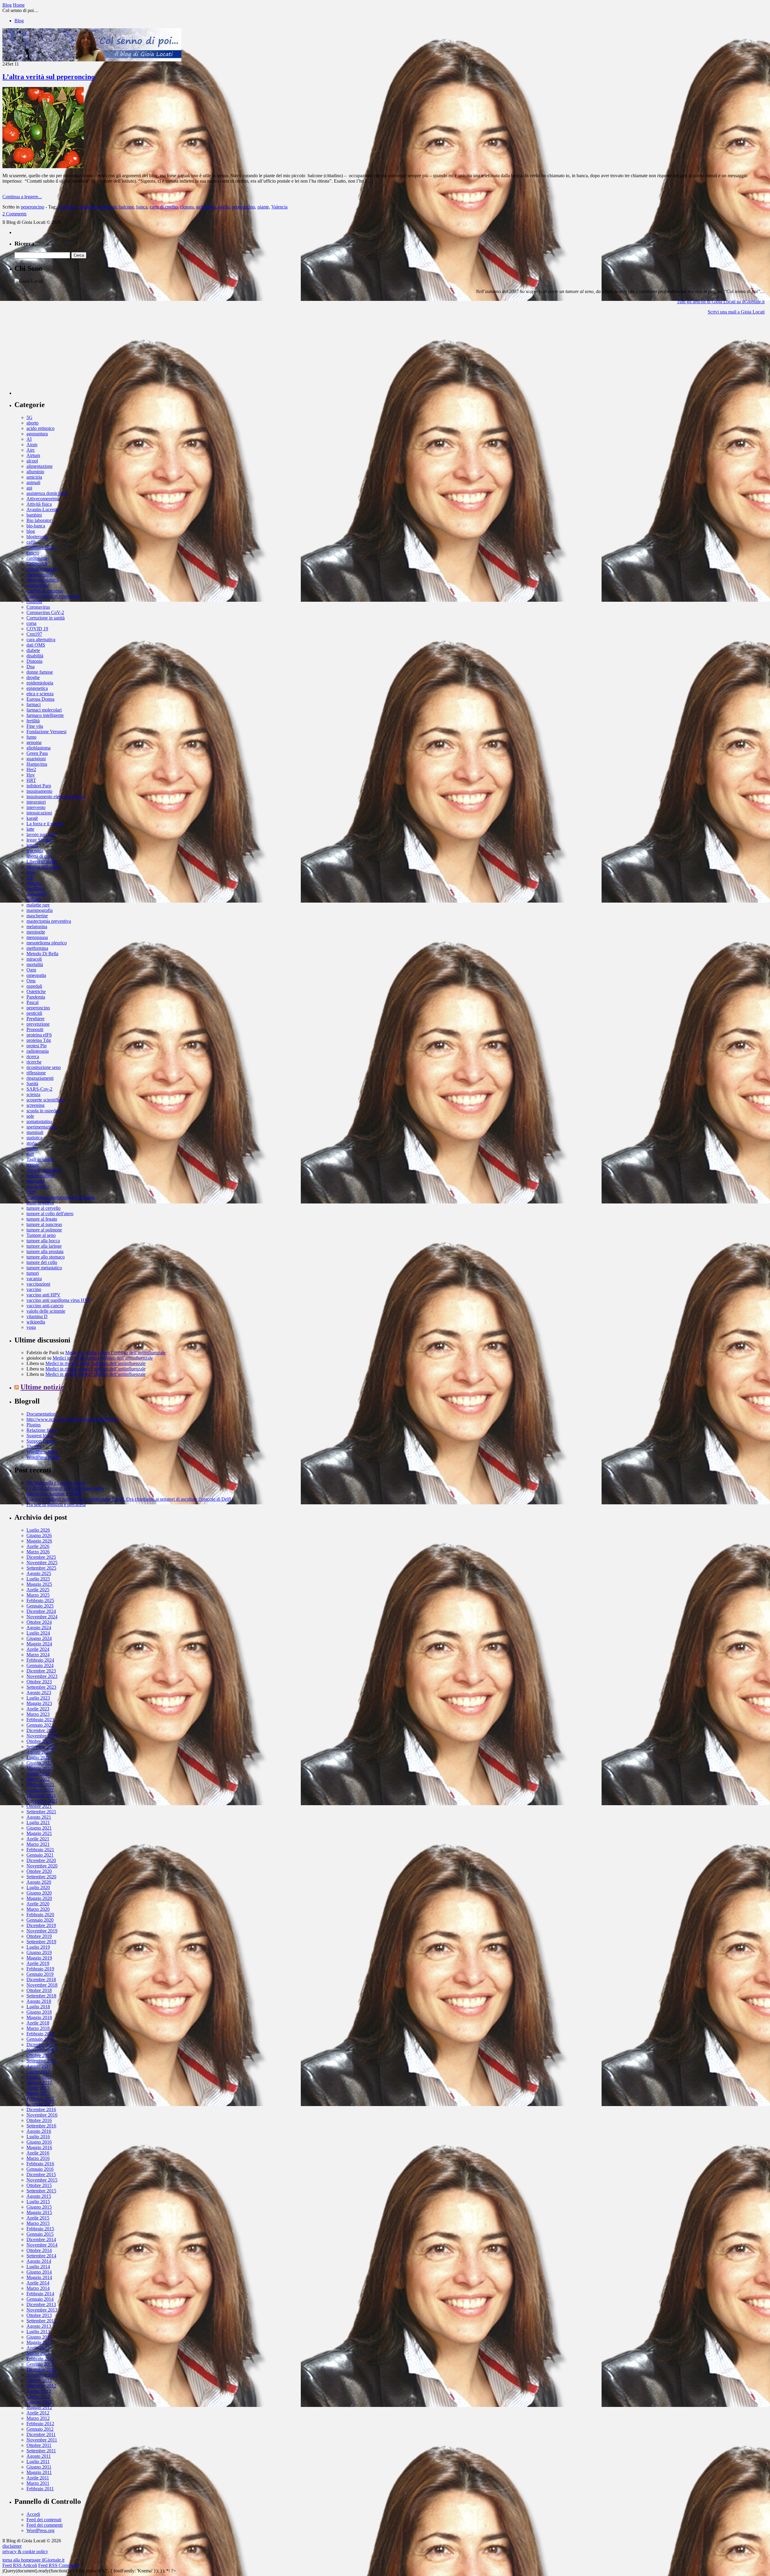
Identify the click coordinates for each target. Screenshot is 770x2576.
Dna (31, 667)
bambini (34, 515)
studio (32, 1149)
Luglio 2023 (38, 1698)
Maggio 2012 (39, 2407)
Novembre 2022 (42, 1736)
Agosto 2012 (39, 2391)
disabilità (35, 656)
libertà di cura (39, 856)
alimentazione (40, 466)
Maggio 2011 (39, 2472)
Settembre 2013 (41, 2321)
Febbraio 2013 (40, 2359)
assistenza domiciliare (47, 493)
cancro (33, 553)
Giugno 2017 (39, 2077)
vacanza (34, 1279)
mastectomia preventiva (49, 921)
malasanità (36, 894)
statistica (34, 1138)
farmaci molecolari (44, 710)
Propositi (35, 1029)
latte (30, 829)
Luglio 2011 (38, 2462)
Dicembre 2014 (41, 2239)
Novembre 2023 (42, 1676)
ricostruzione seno (44, 1067)
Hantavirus (37, 764)
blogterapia (37, 537)
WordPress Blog (42, 1452)
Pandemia (36, 997)
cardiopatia (37, 558)
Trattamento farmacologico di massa (61, 1197)
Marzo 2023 (38, 1714)
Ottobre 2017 (39, 2055)
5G (29, 417)
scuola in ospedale (44, 1111)
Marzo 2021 (38, 1844)
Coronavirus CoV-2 (45, 612)
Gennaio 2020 (40, 1920)
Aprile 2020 (38, 1904)
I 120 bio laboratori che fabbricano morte (65, 1488)
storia (32, 1143)
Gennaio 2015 (40, 2234)
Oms (31, 981)
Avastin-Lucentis (43, 510)
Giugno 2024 (39, 1638)
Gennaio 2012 (40, 2429)
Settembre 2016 (41, 2126)
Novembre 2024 (42, 1617)
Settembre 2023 (41, 1687)
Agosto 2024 (39, 1628)
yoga (31, 1327)
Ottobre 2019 (39, 1936)
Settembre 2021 (41, 1812)
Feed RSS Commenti (58, 2565)
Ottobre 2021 (39, 1806)
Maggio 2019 (39, 1958)
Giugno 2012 (39, 2402)
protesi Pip (37, 1046)
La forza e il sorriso (45, 824)
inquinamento (39, 791)
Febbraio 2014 (40, 2294)
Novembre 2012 (42, 2375)
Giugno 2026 (39, 1535)
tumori (33, 1273)
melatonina (37, 927)
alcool (32, 461)
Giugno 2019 (39, 1952)
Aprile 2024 (38, 1649)
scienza (33, 1094)
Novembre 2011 (42, 2440)
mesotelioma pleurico (47, 943)
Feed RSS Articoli (20, 2565)
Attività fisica (39, 504)
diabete (33, 650)
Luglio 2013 (38, 2332)
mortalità (35, 964)
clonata (187, 207)
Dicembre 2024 (41, 1611)
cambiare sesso (41, 547)
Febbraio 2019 (40, 1969)
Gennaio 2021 (40, 1855)
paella (224, 207)
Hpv (31, 775)
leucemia (35, 851)
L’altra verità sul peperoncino (49, 77)
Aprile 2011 (38, 2478)
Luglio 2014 (38, 2267)
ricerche (34, 1062)
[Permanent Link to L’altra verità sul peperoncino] (43, 167)
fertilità (33, 721)
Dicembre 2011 (41, 2434)
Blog (19, 21)
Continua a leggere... (22, 197)
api (29, 488)
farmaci (34, 704)
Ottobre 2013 (39, 2315)
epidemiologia (40, 683)
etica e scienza (40, 694)
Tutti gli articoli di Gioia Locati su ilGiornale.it (721, 302)
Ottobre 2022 (39, 1741)
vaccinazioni (38, 1284)
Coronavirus (38, 607)
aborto (32, 423)
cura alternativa (41, 639)
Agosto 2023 (39, 1693)
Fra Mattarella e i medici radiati (56, 1483)
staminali (35, 1132)
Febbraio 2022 (40, 1785)
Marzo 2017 (38, 2093)
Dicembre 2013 (41, 2304)
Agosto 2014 (39, 2261)
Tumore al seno (41, 1235)
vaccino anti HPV (43, 1295)
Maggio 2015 (39, 2212)
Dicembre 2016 (41, 2110)
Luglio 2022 (38, 1757)
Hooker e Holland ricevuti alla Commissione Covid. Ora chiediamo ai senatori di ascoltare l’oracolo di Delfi (129, 1499)
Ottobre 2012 (39, 2380)
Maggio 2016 (39, 2147)
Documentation (41, 1414)
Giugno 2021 (39, 1828)
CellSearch (37, 564)
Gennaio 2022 (40, 1790)
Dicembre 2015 (41, 2174)
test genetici (38, 1186)
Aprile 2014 (38, 2283)
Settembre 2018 (41, 1996)
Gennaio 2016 (40, 2169)
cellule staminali (42, 569)
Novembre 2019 (42, 1931)
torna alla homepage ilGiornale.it (33, 2560)
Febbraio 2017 (40, 2099)
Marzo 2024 (38, 1655)
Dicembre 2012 (41, 2369)
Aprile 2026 (38, 1546)
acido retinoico (40, 428)
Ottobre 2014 (39, 2250)
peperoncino (32, 207)
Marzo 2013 (38, 2353)
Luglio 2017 (38, 2072)
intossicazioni (39, 813)
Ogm (31, 970)
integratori (36, 802)
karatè (32, 818)
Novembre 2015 (42, 2180)
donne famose (40, 672)
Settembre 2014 (41, 2256)
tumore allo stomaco (46, 1257)
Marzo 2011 (38, 2483)
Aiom (32, 445)
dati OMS (36, 645)
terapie (33, 1165)
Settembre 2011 (41, 2451)
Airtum (33, 455)
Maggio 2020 (39, 1898)
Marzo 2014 (38, 2288)
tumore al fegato (42, 1219)
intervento (36, 807)
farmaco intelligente (45, 715)
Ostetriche (36, 991)
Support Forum (41, 1441)
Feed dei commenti (45, 2525)
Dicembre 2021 (41, 1795)
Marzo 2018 (38, 2028)
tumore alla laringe (44, 1246)
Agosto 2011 (39, 2456)
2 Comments (14, 214)
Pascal (32, 1002)
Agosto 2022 (39, 1752)
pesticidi (34, 1013)
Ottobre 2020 (39, 1871)
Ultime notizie (42, 1387)
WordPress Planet (43, 1457)
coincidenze (38, 585)
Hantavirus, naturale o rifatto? (55, 1494)
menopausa (37, 937)
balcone (126, 207)
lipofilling (36, 889)
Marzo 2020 (38, 1909)
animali (33, 482)
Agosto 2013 (39, 2326)
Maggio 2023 (39, 1703)
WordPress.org (40, 2530)
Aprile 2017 (38, 2088)
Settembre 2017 (41, 2061)
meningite (36, 932)
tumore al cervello (43, 1208)
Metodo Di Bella (42, 954)
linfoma (34, 883)
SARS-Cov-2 (39, 1089)
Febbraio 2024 (40, 1660)
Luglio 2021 (38, 1822)
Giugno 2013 (39, 2337)
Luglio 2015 (38, 2202)
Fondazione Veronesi (46, 732)
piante (263, 207)
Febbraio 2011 (40, 2489)
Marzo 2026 (38, 1552)
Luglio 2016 (38, 2137)
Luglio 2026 (38, 1530)
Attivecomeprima (43, 499)
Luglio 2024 (38, 1633)
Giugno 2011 (39, 2467)
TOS (31, 1192)
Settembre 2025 (41, 1568)
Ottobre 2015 (39, 2185)
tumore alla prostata (45, 1251)
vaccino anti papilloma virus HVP (59, 1300)
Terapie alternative (44, 1170)
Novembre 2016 (42, 2115)
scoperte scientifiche (46, 1100)
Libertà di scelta (42, 862)
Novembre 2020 (42, 1866)
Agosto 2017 (39, 2066)
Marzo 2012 (38, 2418)
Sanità (32, 1084)
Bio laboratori (40, 520)
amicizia (34, 477)
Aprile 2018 (38, 2023)
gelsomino (206, 207)
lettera (32, 845)
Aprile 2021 (38, 1839)
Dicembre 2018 (41, 1980)
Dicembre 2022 (41, 1730)
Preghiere (35, 1019)
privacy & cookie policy (25, 2551)
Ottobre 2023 (39, 1682)
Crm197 (34, 634)
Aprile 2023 (38, 1709)
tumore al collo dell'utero (50, 1214)
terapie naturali (40, 1176)
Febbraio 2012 (40, 2424)
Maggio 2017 (39, 2082)
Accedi (33, 2514)
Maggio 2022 (39, 1768)
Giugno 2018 (39, 2012)
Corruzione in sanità (46, 618)
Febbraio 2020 (40, 1915)
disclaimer (12, 2546)
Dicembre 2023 (41, 1671)
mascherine (37, 916)
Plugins (34, 1425)
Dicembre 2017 (41, 2045)
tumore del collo (42, 1262)
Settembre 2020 (41, 1877)
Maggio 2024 (39, 1644)
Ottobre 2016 (39, 2120)
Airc (31, 450)
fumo (31, 737)
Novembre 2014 (42, 2245)
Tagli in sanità (40, 1159)
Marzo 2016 (38, 2158)
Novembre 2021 (42, 1801)
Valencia (279, 207)
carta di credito (164, 207)
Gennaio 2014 (40, 2299)
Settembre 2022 (41, 1747)
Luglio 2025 (38, 1579)
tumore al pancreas (44, 1224)
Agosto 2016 (39, 2131)
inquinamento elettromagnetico (56, 797)
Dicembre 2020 (41, 1860)
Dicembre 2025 (41, 1557)
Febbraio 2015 (40, 2229)
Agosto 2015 (39, 2196)
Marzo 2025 (38, 1595)
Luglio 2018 (38, 2007)
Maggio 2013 (39, 2342)
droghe (33, 677)
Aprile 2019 (38, 1963)
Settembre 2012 (41, 2386)
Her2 (31, 769)
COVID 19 (37, 629)
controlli (34, 602)
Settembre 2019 (41, 1942)
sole (30, 1116)
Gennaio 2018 (40, 2039)
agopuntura (37, 434)
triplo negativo (40, 1203)
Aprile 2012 (38, 2413)
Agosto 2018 (39, 2001)
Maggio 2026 (39, 1541)
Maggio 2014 (39, 2277)
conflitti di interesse (45, 591)
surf (30, 1154)
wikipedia (36, 1322)
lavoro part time (41, 834)
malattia (34, 899)
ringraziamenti (40, 1078)
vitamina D (37, 1316)
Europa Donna (40, 699)
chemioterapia (40, 575)
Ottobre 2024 (39, 1622)
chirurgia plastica (43, 580)
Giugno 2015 (39, 2207)
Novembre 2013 (42, 2310)
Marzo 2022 (38, 1779)
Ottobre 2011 (39, 2445)
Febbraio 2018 (40, 2034)
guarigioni (36, 759)
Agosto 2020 (39, 1882)
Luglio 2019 (38, 1947)
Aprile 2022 (38, 1774)
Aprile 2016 (38, 2153)
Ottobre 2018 (39, 1990)
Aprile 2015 (38, 2218)
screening (35, 1105)
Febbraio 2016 (40, 2164)
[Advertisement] (60, 357)
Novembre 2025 (42, 1563)
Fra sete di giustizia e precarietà (56, 1504)
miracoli (34, 959)
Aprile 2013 (38, 2348)
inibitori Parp (39, 786)
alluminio (35, 472)
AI (29, 439)
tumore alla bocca (43, 1241)
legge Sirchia (39, 840)
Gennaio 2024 (40, 1665)
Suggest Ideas (40, 1436)
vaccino (34, 1289)
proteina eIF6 (39, 1035)
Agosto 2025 (39, 1573)
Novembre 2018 (42, 1985)
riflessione (36, 1073)
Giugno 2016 (39, 2142)
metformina (37, 948)
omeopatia (36, 975)
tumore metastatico (44, 1268)
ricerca (33, 1056)
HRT (31, 780)
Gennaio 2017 (40, 2104)
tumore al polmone (44, 1230)
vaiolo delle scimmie (46, 1311)
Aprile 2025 (38, 1590)
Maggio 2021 (39, 1833)
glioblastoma (38, 748)
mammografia (40, 910)
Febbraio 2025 (40, 1600)
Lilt (30, 878)
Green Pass (37, 753)
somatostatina (39, 1121)
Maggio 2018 (39, 2017)
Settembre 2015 (41, 2191)
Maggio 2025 (39, 1584)
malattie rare (38, 905)
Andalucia (67, 207)
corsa (31, 623)
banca (142, 207)
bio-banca (36, 526)
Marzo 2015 (38, 2223)
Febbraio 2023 (40, 1720)
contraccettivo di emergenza (53, 596)
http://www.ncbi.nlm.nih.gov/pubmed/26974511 (72, 1419)
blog (31, 531)
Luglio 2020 (38, 1887)
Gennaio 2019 (40, 1974)
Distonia (34, 661)
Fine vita (35, 726)
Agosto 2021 (39, 1817)
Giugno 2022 (39, 1763)
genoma (34, 742)
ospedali (34, 986)
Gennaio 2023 (40, 1725)
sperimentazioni (41, 1127)
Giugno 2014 (39, 2272)
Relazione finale (42, 1430)
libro (31, 872)
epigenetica (37, 688)
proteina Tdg (39, 1040)
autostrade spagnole (98, 207)
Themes (34, 1446)
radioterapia (38, 1051)
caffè (31, 542)
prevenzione (38, 1024)
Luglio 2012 (38, 2397)
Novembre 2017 (42, 2050)
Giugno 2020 (39, 1893)
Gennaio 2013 (40, 2364)
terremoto (35, 1181)
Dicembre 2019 (41, 1925)
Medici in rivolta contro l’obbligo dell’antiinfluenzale (115, 1353)
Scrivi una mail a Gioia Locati (736, 312)
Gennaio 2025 (40, 1606)
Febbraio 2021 (40, 1850)
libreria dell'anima (43, 867)
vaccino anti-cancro (45, 1306)
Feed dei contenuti (44, 2520)
